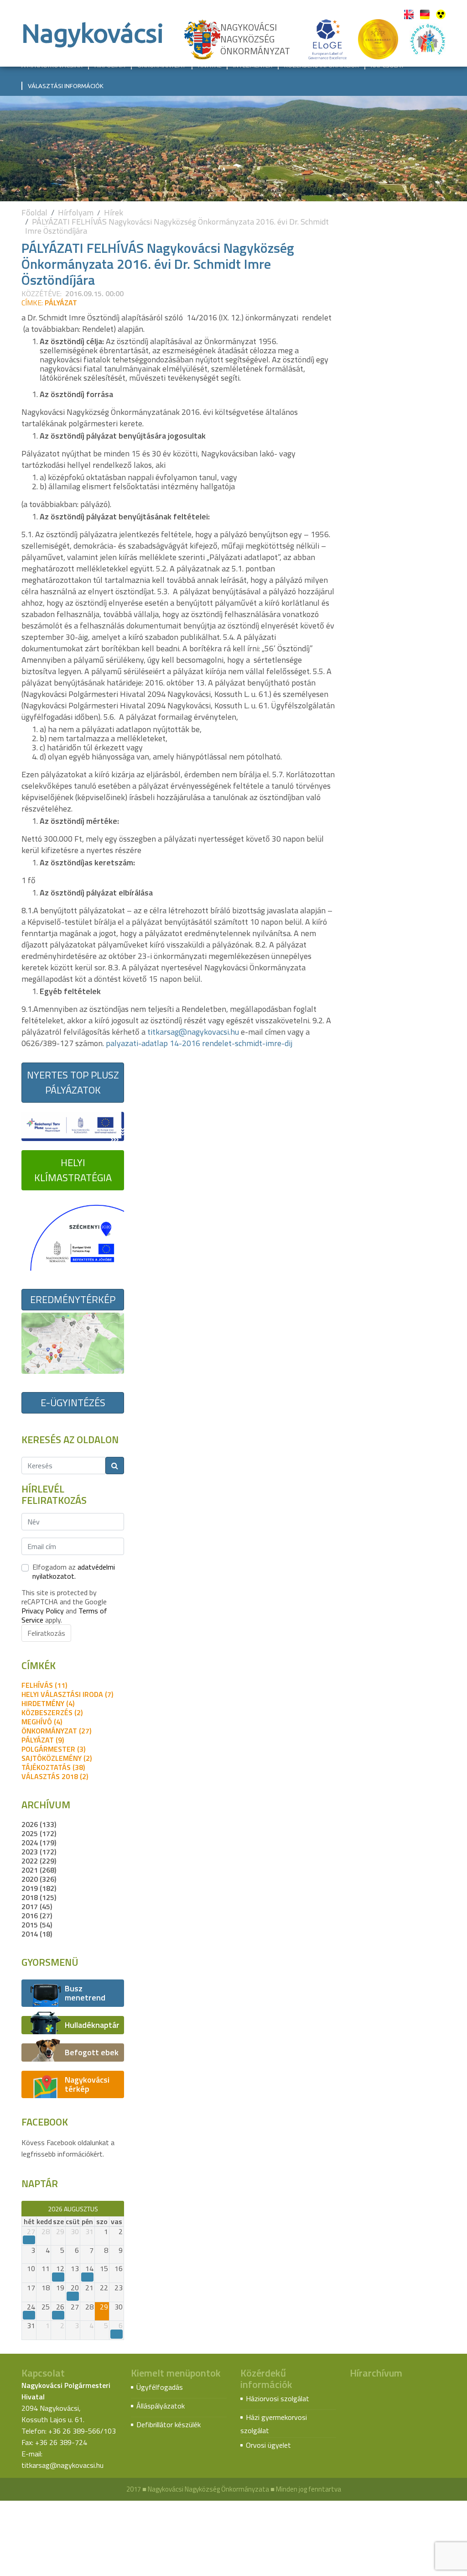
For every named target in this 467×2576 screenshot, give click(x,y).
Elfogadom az (74, 1571)
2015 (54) (37, 1925)
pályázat (61, 303)
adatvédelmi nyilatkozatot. (74, 1571)
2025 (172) (39, 1833)
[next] (120, 2209)
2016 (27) (37, 1916)
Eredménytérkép (73, 1299)
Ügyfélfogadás (160, 2387)
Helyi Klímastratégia (73, 1170)
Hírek (114, 212)
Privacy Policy (43, 1611)
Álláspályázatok (161, 2406)
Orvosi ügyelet (268, 2445)
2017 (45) (37, 1906)
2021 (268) (39, 1870)
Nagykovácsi (93, 33)
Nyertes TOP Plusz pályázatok (73, 1082)
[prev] (26, 2209)
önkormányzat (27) (56, 1731)
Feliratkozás (46, 1633)
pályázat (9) (43, 1740)
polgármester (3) (53, 1749)
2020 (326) (39, 1879)
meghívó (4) (42, 1722)
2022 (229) (39, 1861)
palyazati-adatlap (137, 1043)
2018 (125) (39, 1897)
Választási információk (66, 86)
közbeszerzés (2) (52, 1712)
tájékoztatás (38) (53, 1767)
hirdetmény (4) (48, 1703)
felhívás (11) (44, 1685)
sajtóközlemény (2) (57, 1758)
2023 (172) (39, 1852)
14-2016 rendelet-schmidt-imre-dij (231, 1043)
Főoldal (34, 212)
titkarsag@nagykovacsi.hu (193, 1032)
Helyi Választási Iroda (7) (67, 1694)
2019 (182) (39, 1888)
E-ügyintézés (73, 1403)
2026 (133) (39, 1824)
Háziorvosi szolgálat (278, 2398)
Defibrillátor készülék (169, 2424)
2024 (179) (39, 1843)
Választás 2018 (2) (55, 1776)
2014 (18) (37, 1934)
